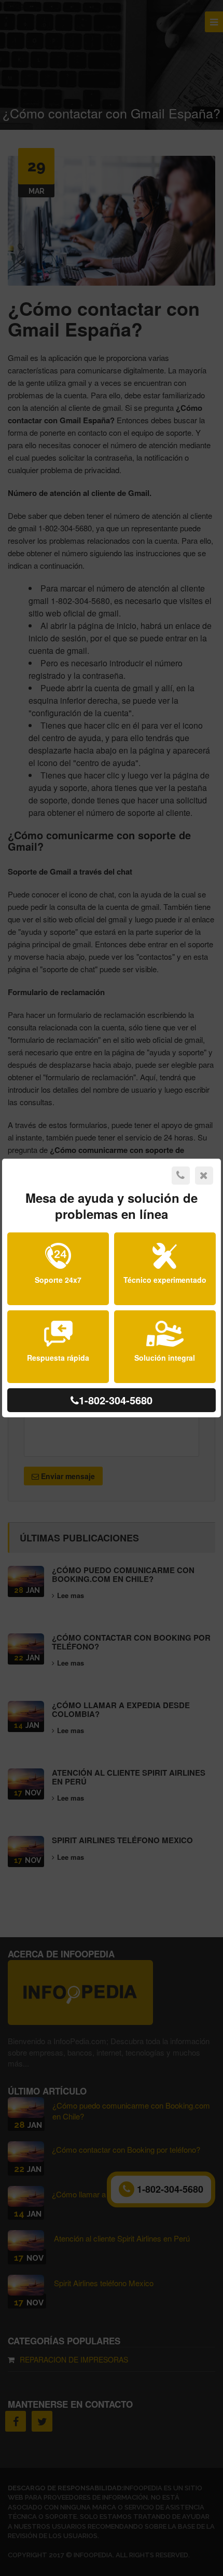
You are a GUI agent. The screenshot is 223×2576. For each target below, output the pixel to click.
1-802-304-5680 (116, 1400)
